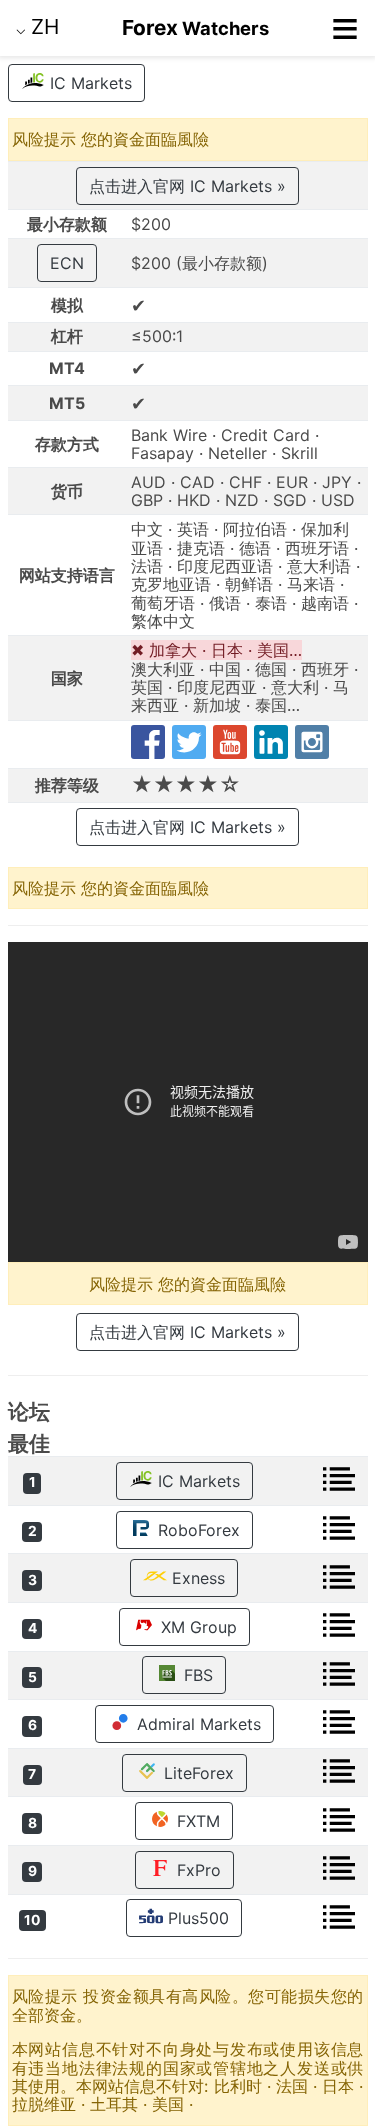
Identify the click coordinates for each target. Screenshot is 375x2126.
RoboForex (196, 1530)
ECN (67, 263)
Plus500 (196, 1918)
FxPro (196, 1870)
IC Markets (88, 83)
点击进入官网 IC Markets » (187, 186)
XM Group (196, 1627)
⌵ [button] (37, 26)
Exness (196, 1578)
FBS (196, 1675)
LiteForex (196, 1773)
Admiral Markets (196, 1724)
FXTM (196, 1821)
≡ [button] (345, 28)
